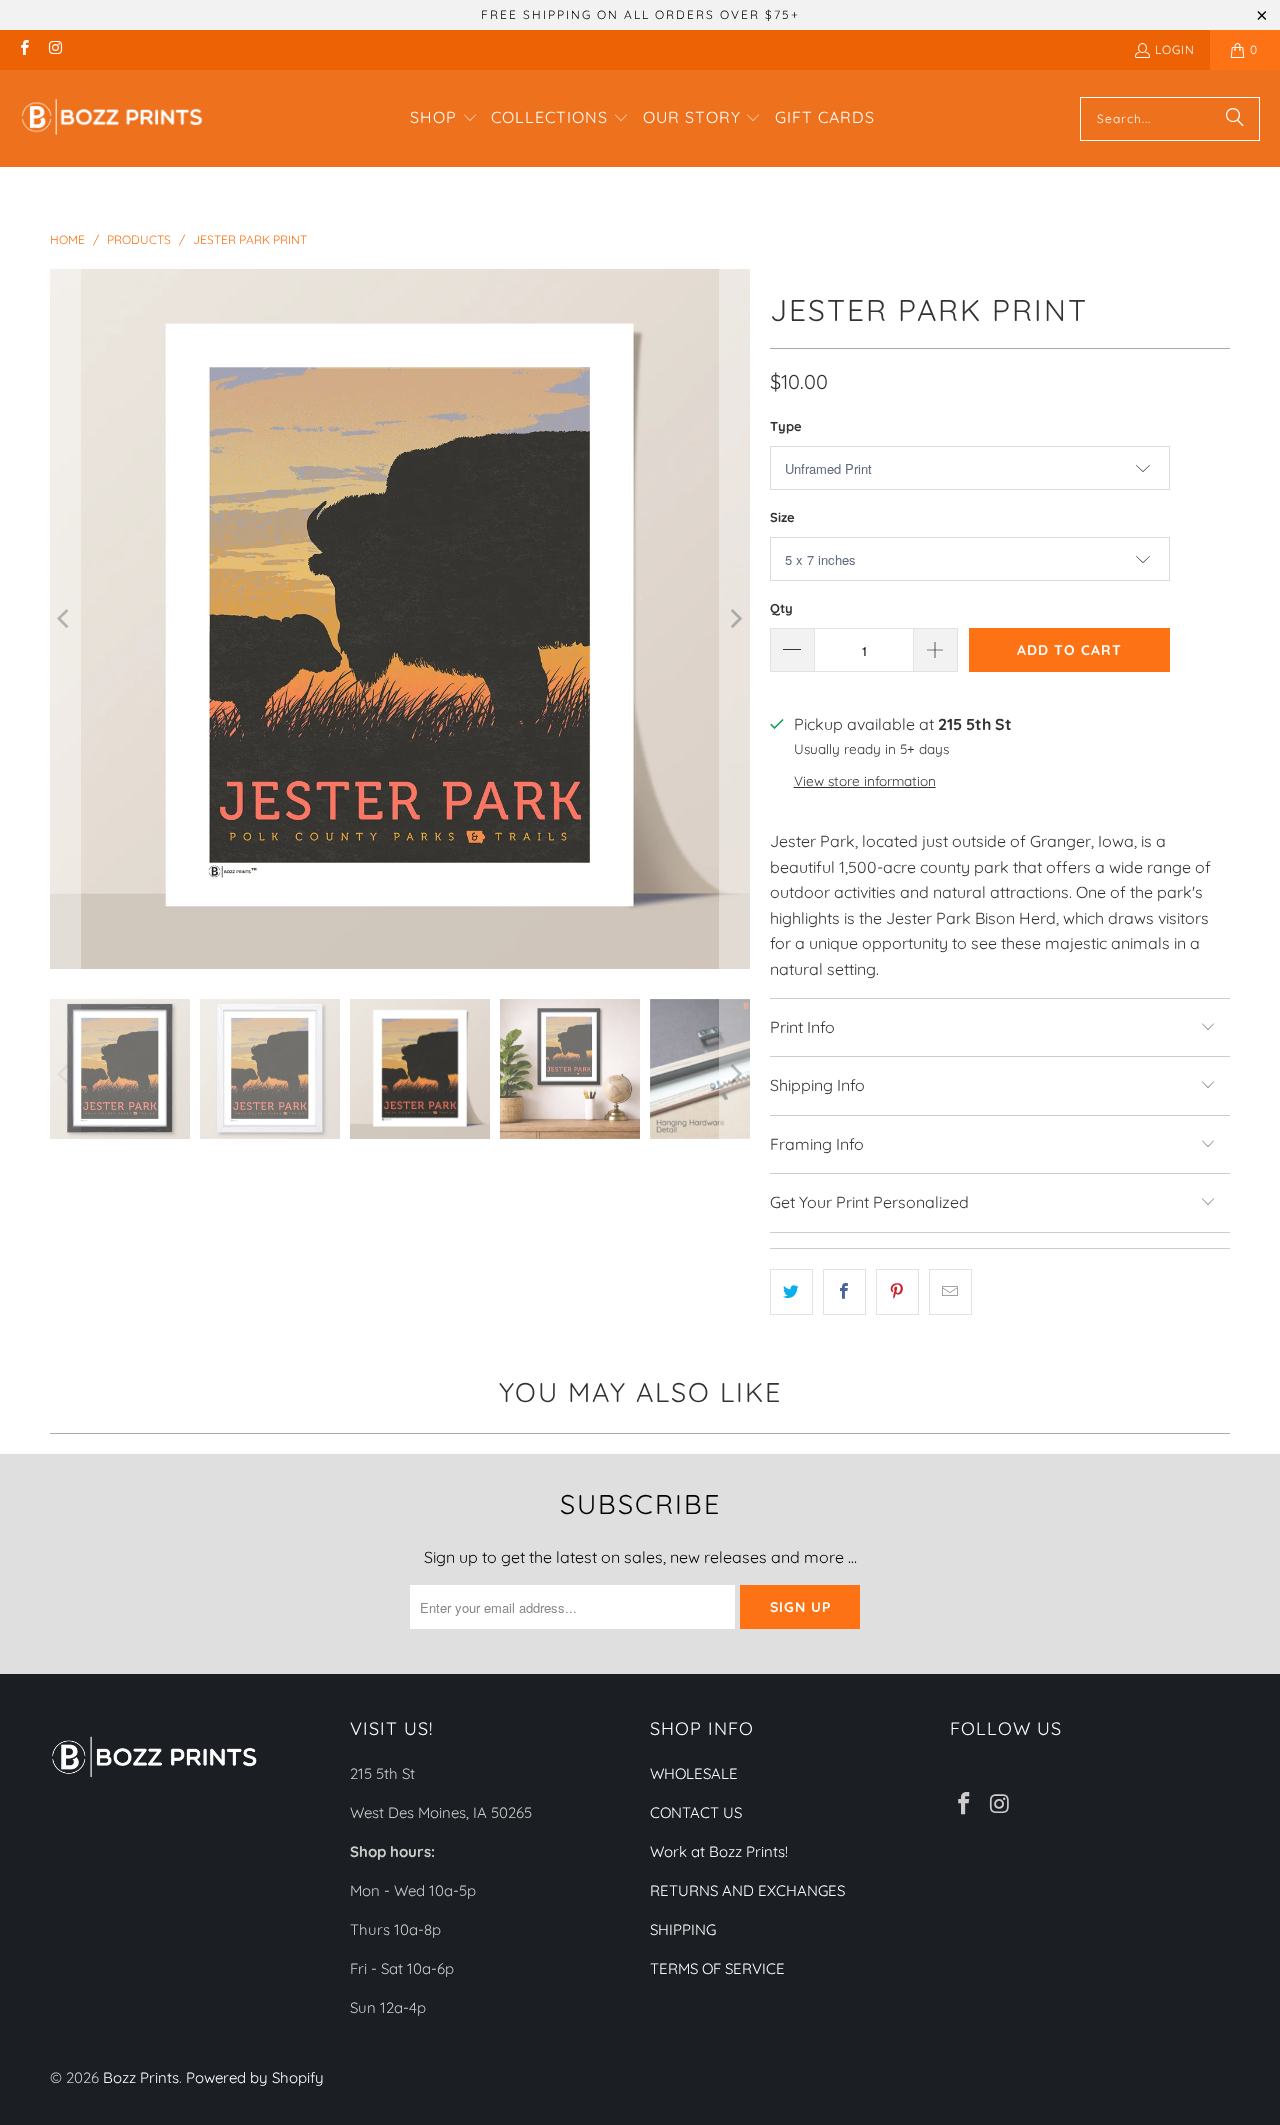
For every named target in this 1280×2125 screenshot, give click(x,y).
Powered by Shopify (255, 2077)
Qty (781, 608)
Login (1175, 49)
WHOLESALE (694, 1773)
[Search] (1235, 119)
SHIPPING (683, 1929)
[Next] (735, 619)
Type (786, 426)
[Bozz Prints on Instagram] (54, 49)
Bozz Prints (141, 2077)
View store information (865, 780)
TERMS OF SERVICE (717, 1968)
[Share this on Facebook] (844, 1292)
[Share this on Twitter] (791, 1292)
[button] (444, 119)
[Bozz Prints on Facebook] (23, 49)
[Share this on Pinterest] (897, 1292)
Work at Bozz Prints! (719, 1851)
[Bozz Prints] (112, 118)
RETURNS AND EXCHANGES (747, 1890)
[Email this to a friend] (950, 1292)
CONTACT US (696, 1812)
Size (782, 517)
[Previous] (65, 619)
